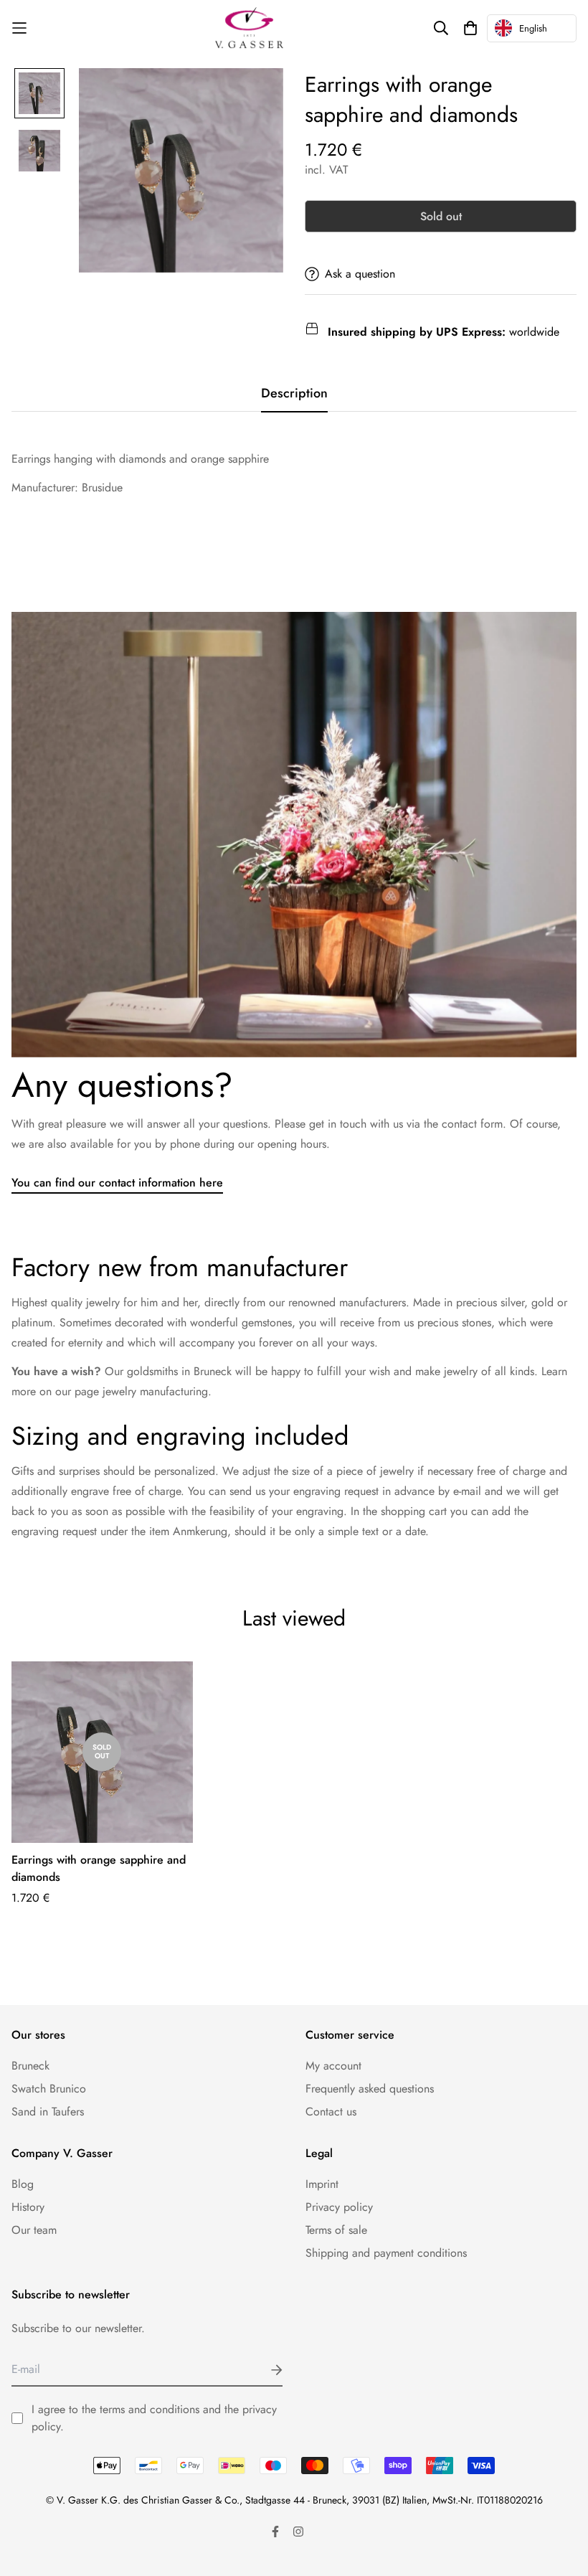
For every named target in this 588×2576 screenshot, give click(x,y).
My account (333, 2066)
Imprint (322, 2184)
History (28, 2207)
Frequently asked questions (370, 2089)
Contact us (331, 2112)
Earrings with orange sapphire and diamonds (99, 1868)
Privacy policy (339, 2207)
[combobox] (532, 28)
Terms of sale (336, 2230)
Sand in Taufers (48, 2112)
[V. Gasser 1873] (249, 28)
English (533, 28)
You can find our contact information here (117, 1183)
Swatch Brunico (49, 2089)
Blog (23, 2184)
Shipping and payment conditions (386, 2253)
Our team (34, 2230)
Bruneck (30, 2066)
